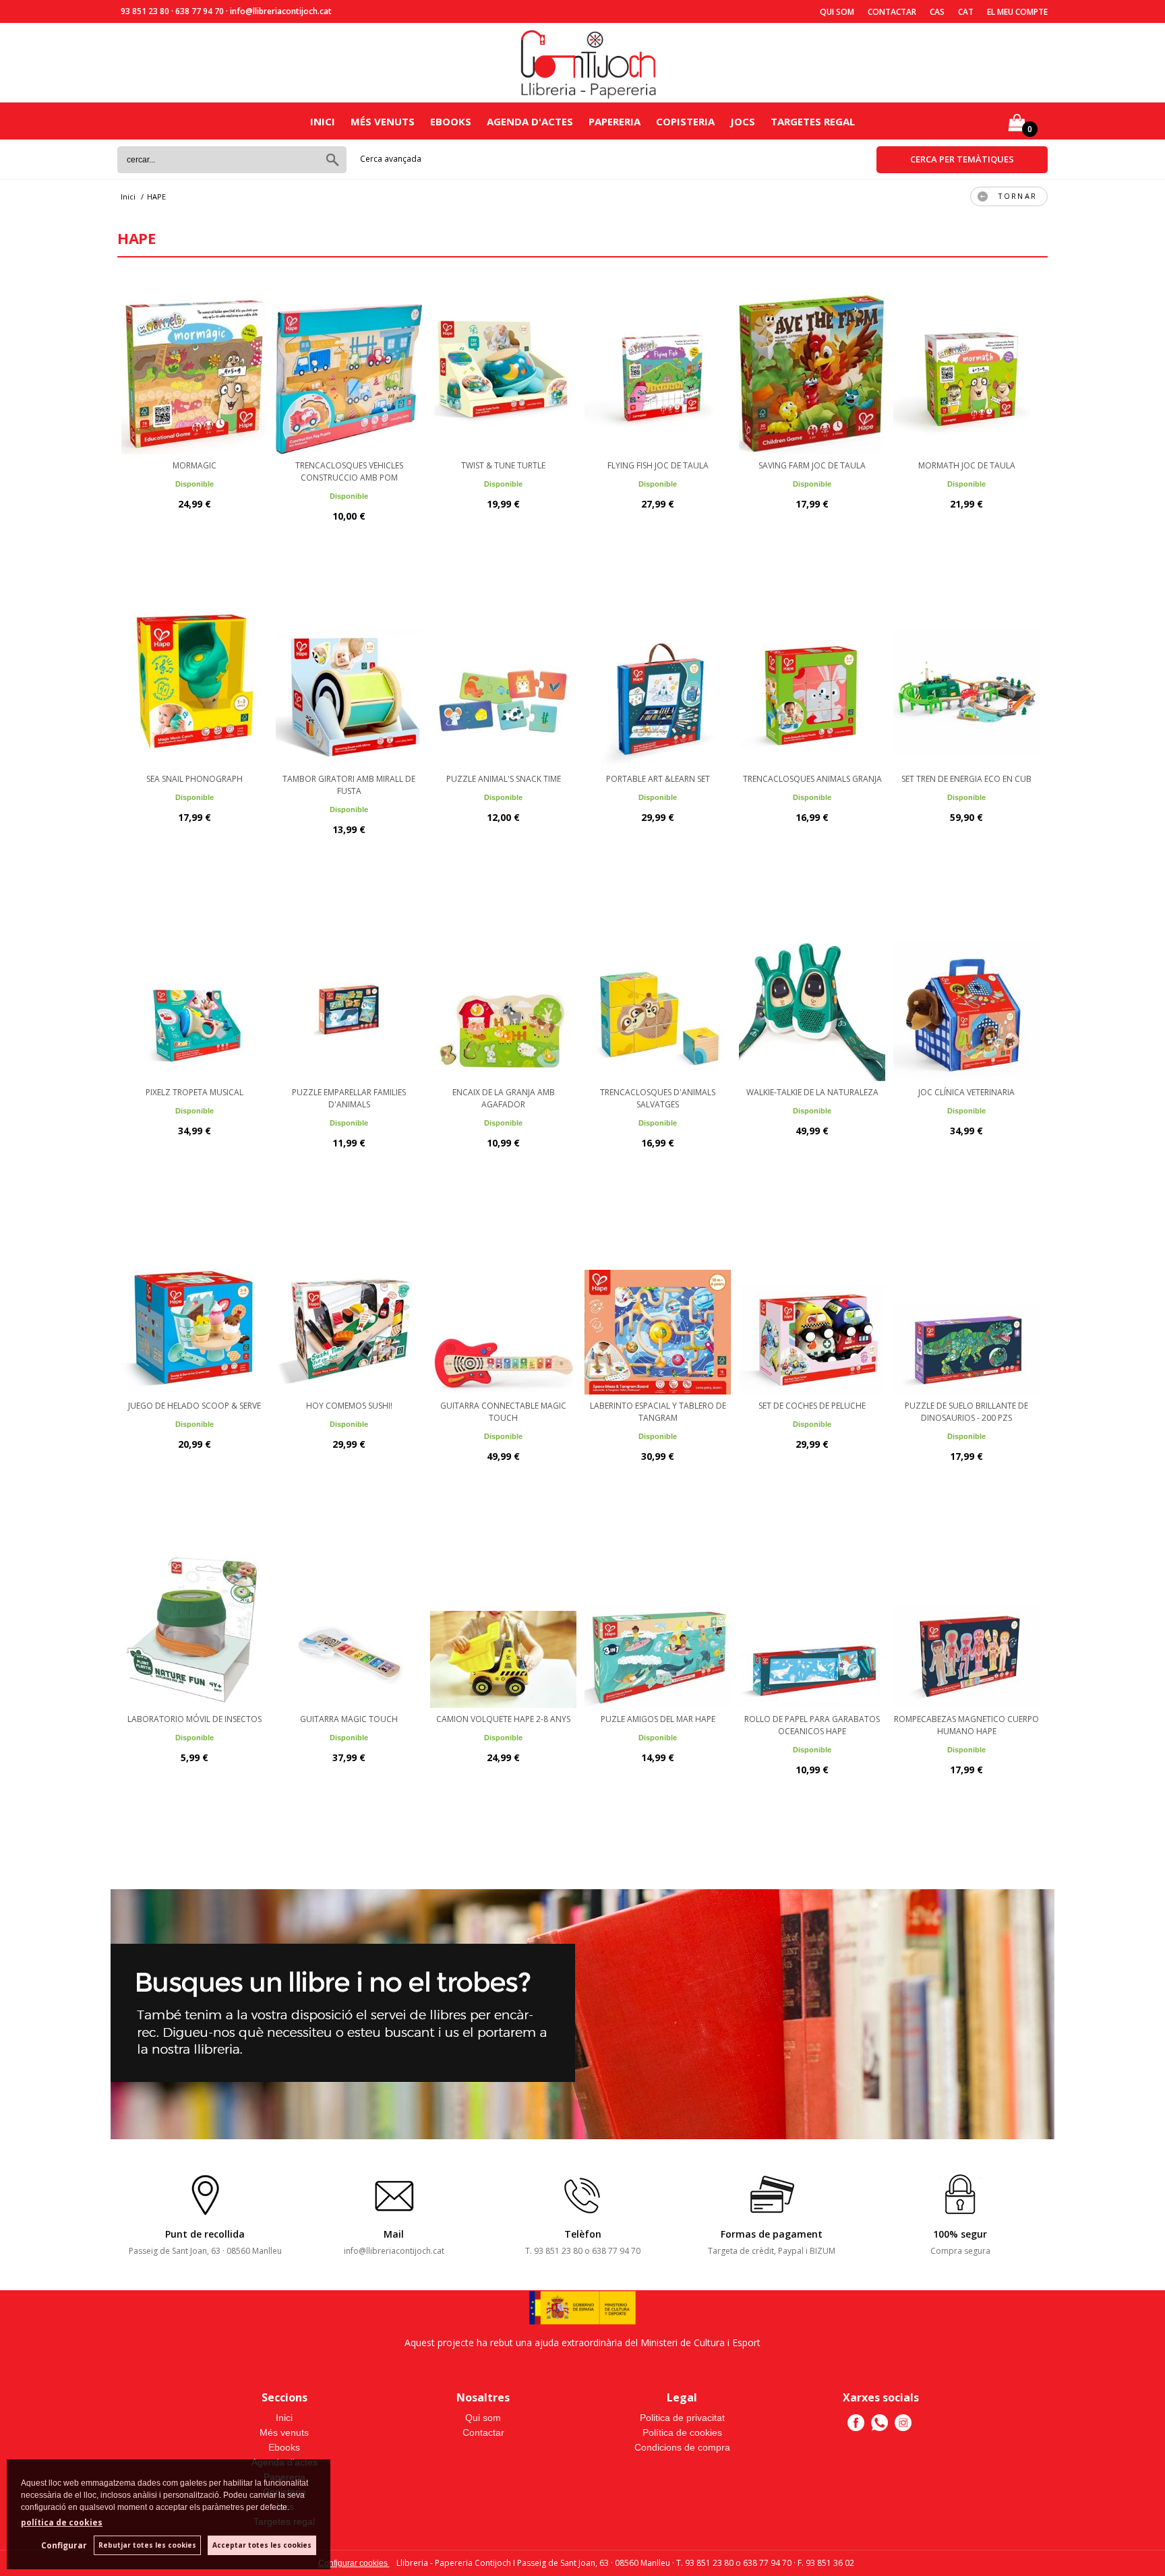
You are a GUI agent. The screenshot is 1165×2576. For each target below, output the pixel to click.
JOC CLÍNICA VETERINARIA (966, 1092)
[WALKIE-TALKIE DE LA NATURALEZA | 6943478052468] (812, 993)
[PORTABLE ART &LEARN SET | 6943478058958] (658, 680)
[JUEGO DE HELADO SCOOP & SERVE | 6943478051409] (195, 1307)
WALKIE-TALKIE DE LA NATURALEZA (812, 1092)
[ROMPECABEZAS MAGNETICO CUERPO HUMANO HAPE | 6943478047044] (966, 1620)
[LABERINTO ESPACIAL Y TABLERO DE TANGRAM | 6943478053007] (658, 1307)
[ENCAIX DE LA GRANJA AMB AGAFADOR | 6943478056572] (503, 993)
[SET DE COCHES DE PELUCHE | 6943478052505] (812, 1307)
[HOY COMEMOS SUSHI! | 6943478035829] (349, 1307)
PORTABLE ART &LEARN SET (658, 779)
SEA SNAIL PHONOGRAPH (195, 779)
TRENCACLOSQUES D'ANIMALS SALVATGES (658, 1098)
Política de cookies (682, 2432)
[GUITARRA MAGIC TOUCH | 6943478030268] (349, 1620)
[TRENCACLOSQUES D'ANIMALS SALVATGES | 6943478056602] (658, 993)
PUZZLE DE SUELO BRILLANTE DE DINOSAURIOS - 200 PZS (966, 1412)
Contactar (892, 12)
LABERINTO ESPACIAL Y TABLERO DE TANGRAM (658, 1412)
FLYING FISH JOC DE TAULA (658, 465)
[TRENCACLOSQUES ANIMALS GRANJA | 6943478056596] (812, 680)
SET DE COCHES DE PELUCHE (812, 1406)
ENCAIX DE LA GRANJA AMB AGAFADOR (504, 1098)
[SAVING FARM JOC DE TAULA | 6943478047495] (812, 367)
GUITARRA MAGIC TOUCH (349, 1719)
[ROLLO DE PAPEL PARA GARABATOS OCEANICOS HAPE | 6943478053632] (812, 1620)
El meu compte (1017, 12)
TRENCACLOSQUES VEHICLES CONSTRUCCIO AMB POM (349, 471)
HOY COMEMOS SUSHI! (349, 1406)
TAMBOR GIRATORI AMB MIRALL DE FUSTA (349, 785)
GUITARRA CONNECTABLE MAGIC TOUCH (503, 1412)
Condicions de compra (682, 2447)
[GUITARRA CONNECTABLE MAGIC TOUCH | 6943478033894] (503, 1307)
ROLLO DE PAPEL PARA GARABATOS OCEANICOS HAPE (812, 1725)
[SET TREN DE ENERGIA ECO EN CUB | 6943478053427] (966, 680)
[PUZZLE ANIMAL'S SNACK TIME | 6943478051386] (503, 680)
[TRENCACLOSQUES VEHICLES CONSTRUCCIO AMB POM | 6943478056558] (349, 367)
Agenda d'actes (530, 121)
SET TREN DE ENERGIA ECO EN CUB (966, 779)
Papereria (615, 121)
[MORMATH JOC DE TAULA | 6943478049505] (966, 367)
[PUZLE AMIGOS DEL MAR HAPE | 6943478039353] (658, 1620)
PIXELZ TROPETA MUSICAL (195, 1092)
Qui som (837, 12)
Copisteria (685, 121)
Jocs (743, 121)
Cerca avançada (391, 159)
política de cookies (62, 2522)
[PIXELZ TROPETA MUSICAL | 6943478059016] (195, 993)
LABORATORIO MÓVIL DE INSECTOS (195, 1719)
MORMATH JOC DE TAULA (967, 465)
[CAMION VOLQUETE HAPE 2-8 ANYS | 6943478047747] (503, 1620)
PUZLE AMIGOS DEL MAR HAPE (658, 1719)
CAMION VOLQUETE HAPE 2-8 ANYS (503, 1719)
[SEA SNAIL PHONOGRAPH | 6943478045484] (195, 680)
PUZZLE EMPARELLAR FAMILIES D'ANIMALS (349, 1098)
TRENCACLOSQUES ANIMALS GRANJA (812, 779)
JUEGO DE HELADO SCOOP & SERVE (195, 1406)
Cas (937, 12)
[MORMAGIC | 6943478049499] (195, 367)
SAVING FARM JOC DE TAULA (812, 465)
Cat (966, 12)
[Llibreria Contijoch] (589, 63)
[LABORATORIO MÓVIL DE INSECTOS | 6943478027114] (195, 1620)
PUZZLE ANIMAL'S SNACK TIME (504, 779)
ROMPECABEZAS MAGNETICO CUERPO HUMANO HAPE (966, 1725)
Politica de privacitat (682, 2418)
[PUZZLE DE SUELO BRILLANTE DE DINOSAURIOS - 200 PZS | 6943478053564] (966, 1307)
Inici (323, 121)
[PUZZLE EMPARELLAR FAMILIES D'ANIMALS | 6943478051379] (349, 993)
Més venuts (383, 121)
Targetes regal (813, 121)
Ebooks (451, 121)
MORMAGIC (195, 465)
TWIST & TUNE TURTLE (503, 465)
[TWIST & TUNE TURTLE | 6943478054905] (503, 367)
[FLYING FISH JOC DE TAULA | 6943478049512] (658, 367)
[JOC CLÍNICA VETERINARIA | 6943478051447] (966, 993)
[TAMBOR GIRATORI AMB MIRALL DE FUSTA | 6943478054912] (349, 680)
